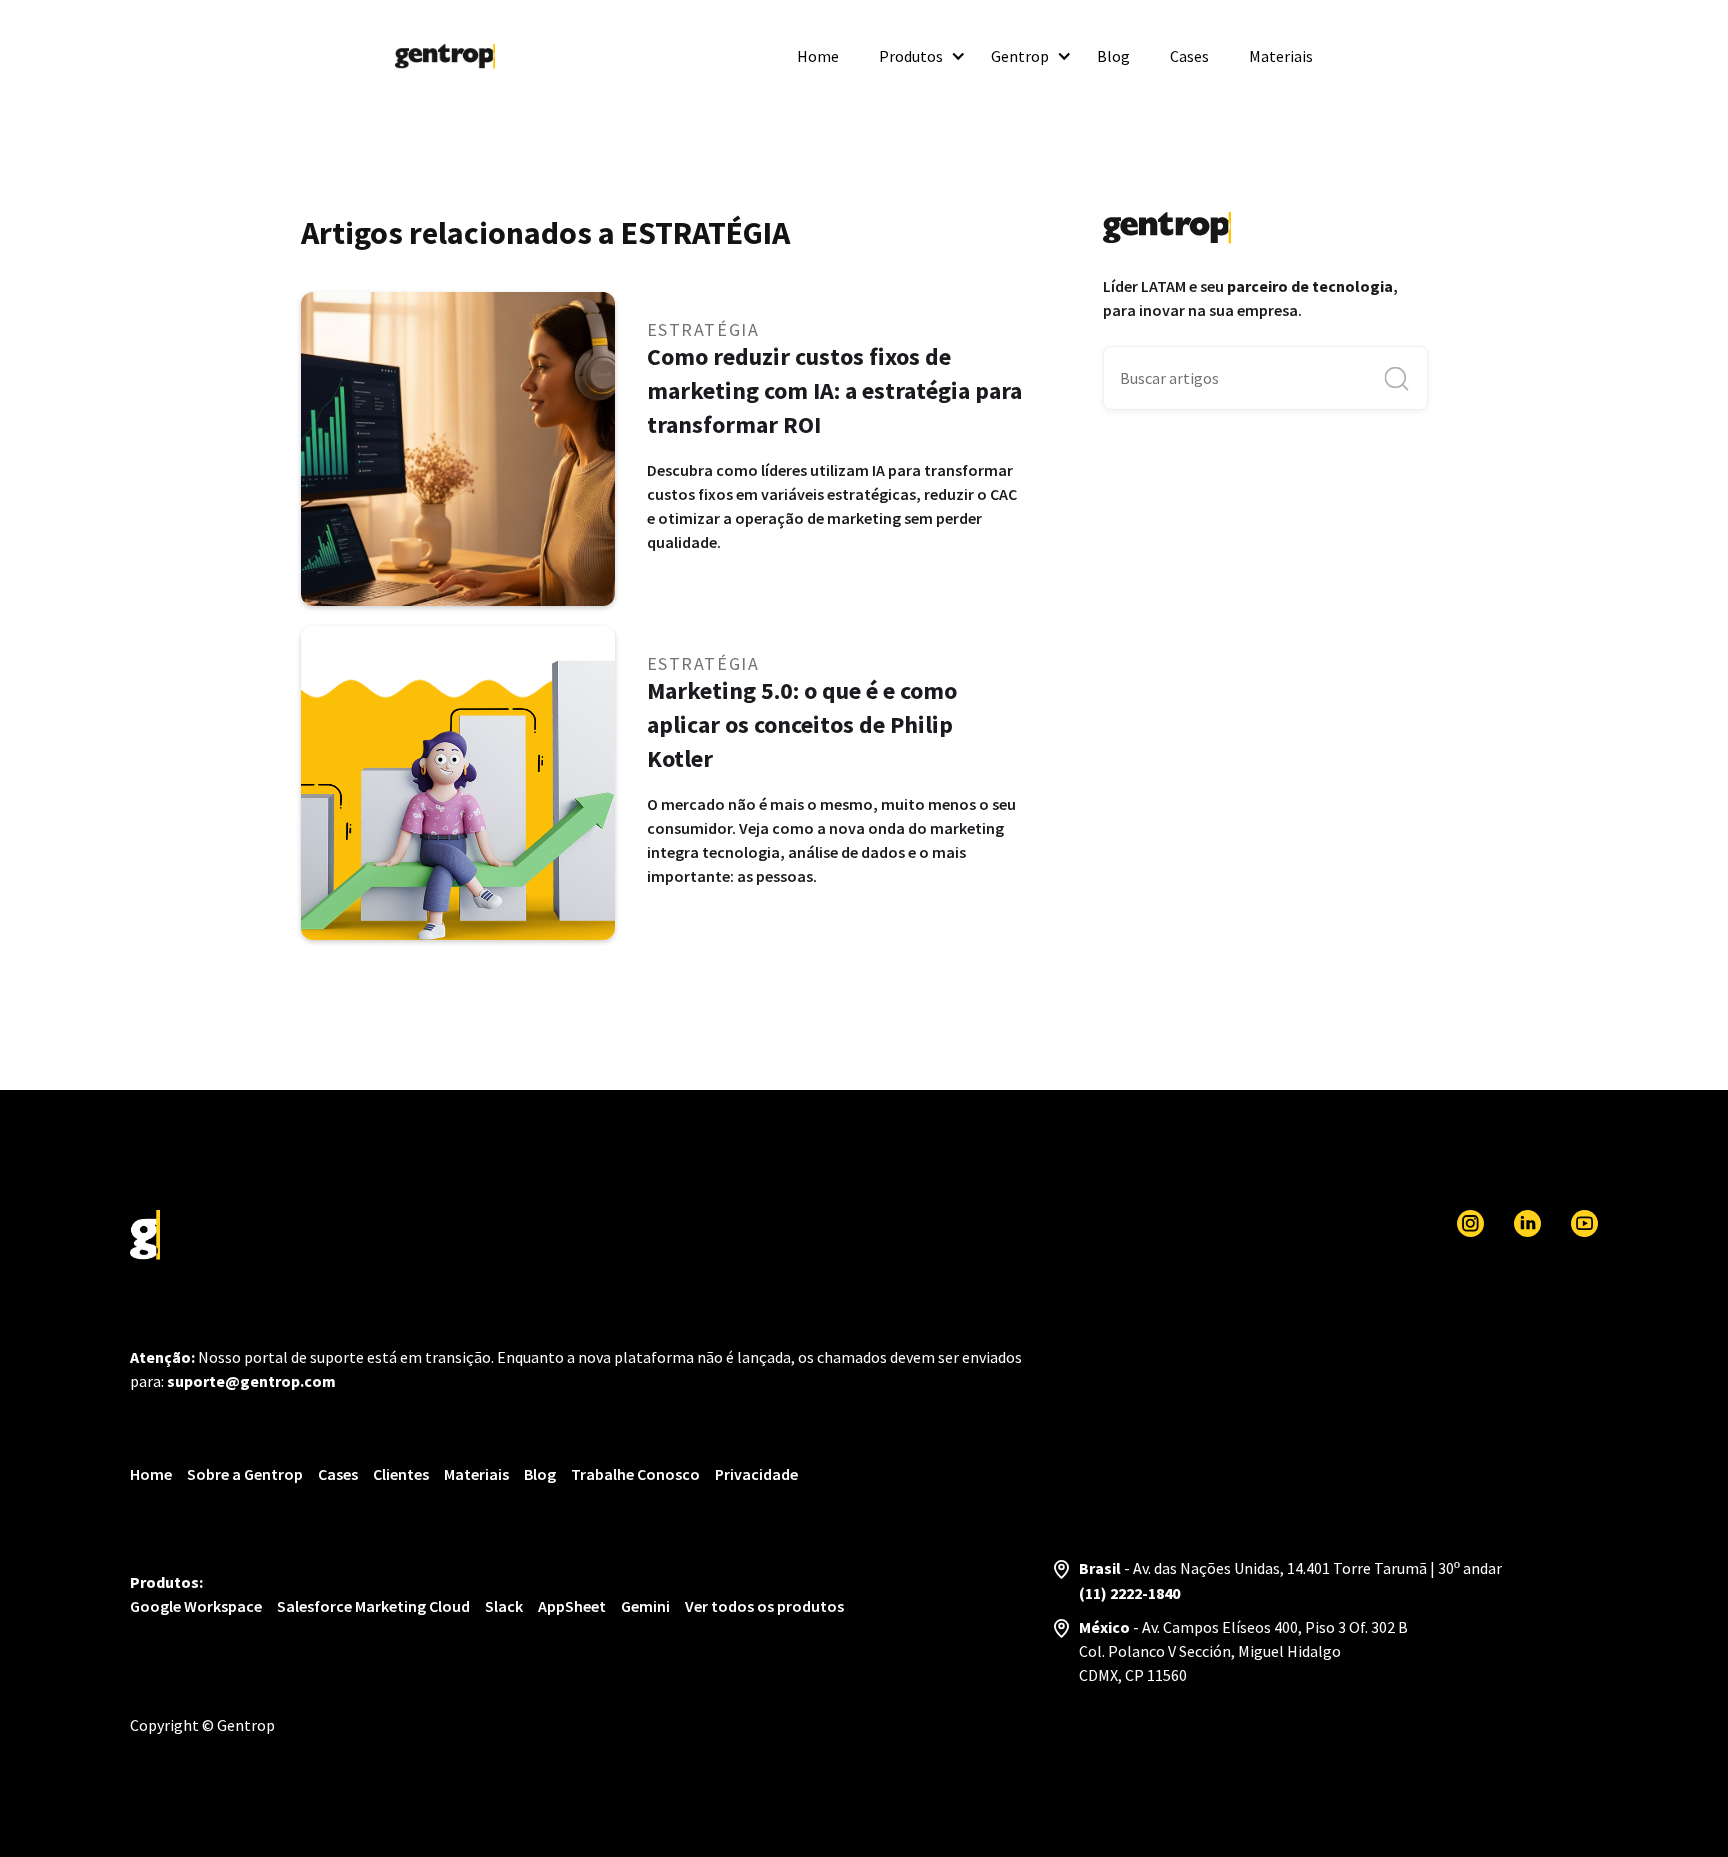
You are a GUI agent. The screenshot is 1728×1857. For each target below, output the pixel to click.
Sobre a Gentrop (245, 1474)
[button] (915, 56)
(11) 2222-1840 (1129, 1593)
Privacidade (756, 1474)
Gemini (645, 1606)
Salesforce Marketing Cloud (373, 1606)
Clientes (401, 1474)
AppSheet (572, 1606)
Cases (1189, 56)
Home (818, 56)
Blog (1113, 56)
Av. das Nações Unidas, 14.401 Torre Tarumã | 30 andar (1317, 1568)
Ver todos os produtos (764, 1606)
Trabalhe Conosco (635, 1474)
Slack (504, 1606)
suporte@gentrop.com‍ (251, 1381)
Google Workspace (196, 1606)
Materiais (1281, 56)
